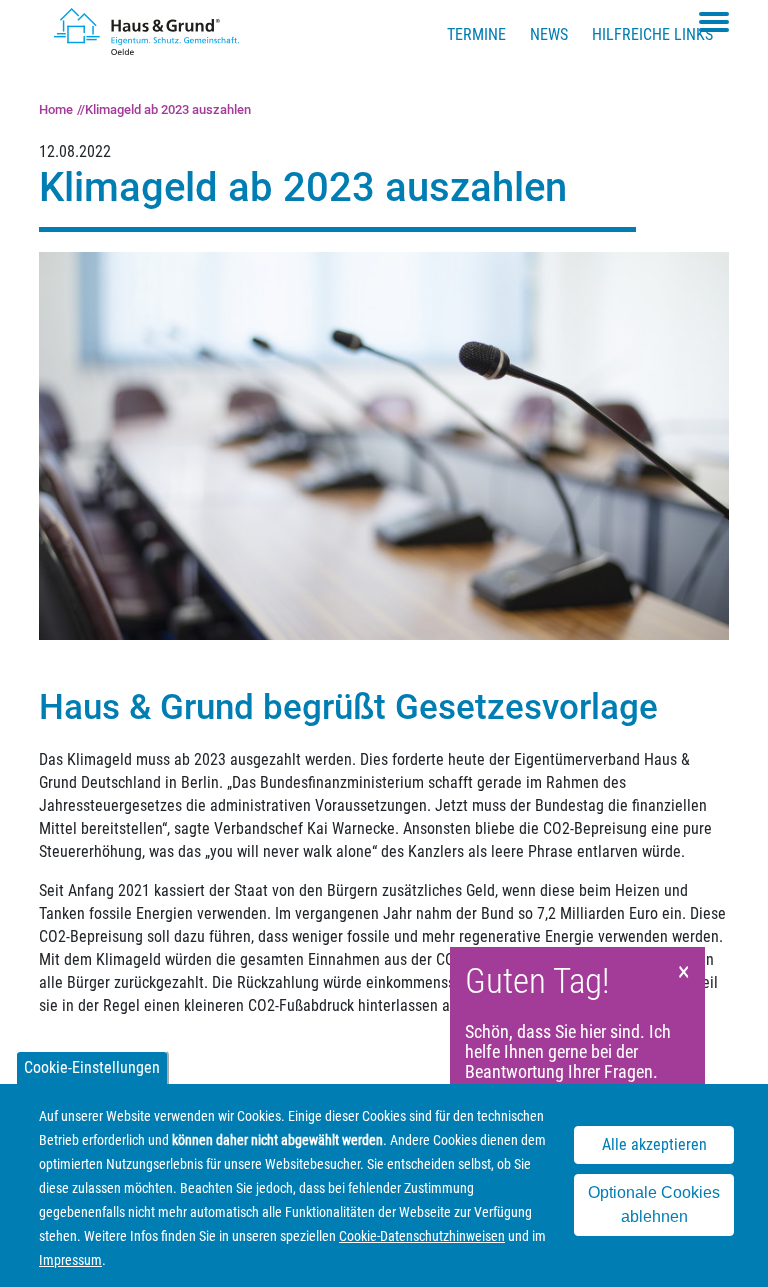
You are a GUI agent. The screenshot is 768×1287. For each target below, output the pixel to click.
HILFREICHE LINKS (652, 34)
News (549, 34)
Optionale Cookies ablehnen (654, 1204)
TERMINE (476, 34)
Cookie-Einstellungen (92, 1067)
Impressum (70, 1260)
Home (56, 109)
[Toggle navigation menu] (714, 22)
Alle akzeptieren (654, 1144)
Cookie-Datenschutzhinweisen (422, 1236)
